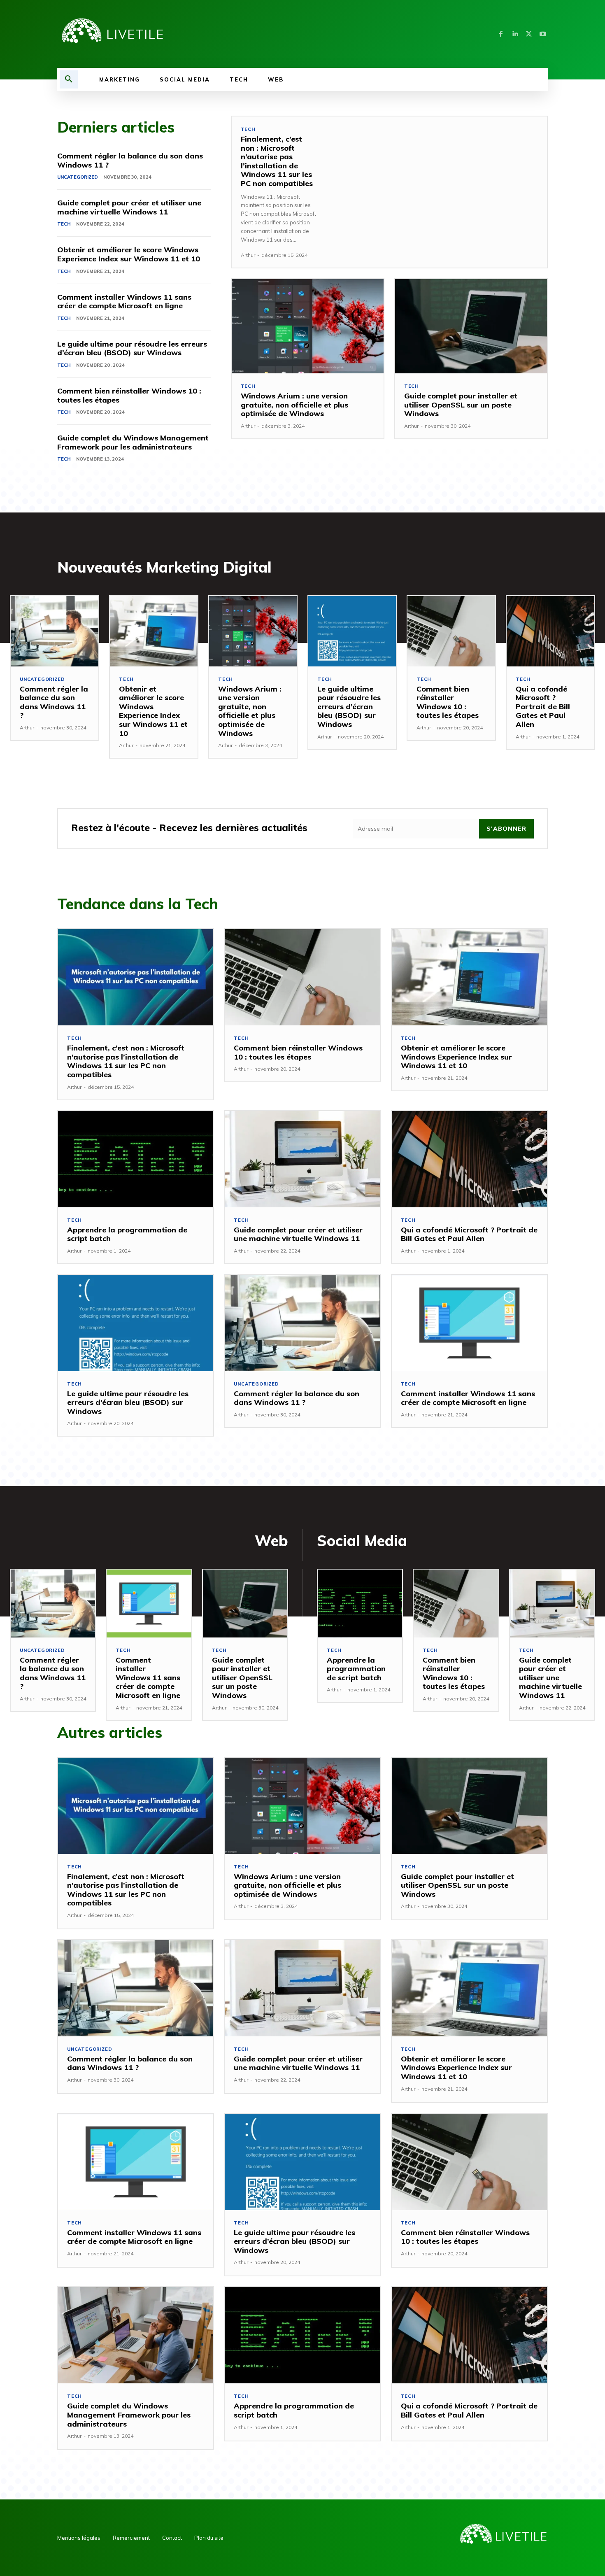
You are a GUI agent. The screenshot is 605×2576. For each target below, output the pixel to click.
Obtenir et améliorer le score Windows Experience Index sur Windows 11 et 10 (129, 254)
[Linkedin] (515, 34)
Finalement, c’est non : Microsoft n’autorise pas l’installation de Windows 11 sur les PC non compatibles (277, 161)
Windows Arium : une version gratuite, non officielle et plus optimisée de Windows (294, 405)
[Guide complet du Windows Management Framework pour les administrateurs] (136, 2335)
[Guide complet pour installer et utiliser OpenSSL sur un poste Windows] (471, 326)
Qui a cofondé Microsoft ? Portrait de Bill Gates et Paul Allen (543, 707)
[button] (69, 79)
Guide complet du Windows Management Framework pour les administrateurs (133, 442)
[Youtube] (543, 34)
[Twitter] (529, 34)
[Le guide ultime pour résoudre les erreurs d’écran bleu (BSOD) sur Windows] (352, 631)
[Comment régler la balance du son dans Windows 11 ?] (55, 631)
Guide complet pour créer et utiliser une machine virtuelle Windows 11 (129, 207)
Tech (64, 224)
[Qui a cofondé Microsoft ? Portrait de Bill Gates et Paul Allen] (550, 631)
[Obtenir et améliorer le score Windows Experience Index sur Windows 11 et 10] (154, 631)
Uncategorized (78, 177)
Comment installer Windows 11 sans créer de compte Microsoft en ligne (124, 302)
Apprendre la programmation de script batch (127, 1234)
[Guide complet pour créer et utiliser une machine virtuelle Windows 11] (302, 1159)
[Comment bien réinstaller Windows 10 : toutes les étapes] (451, 631)
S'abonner (506, 829)
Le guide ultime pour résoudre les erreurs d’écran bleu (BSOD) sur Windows (132, 348)
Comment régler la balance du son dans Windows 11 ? (130, 160)
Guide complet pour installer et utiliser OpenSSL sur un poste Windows (461, 405)
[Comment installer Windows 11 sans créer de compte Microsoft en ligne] (469, 1323)
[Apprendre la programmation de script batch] (136, 1159)
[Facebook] (501, 34)
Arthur (248, 255)
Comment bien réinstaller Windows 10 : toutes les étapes (129, 395)
